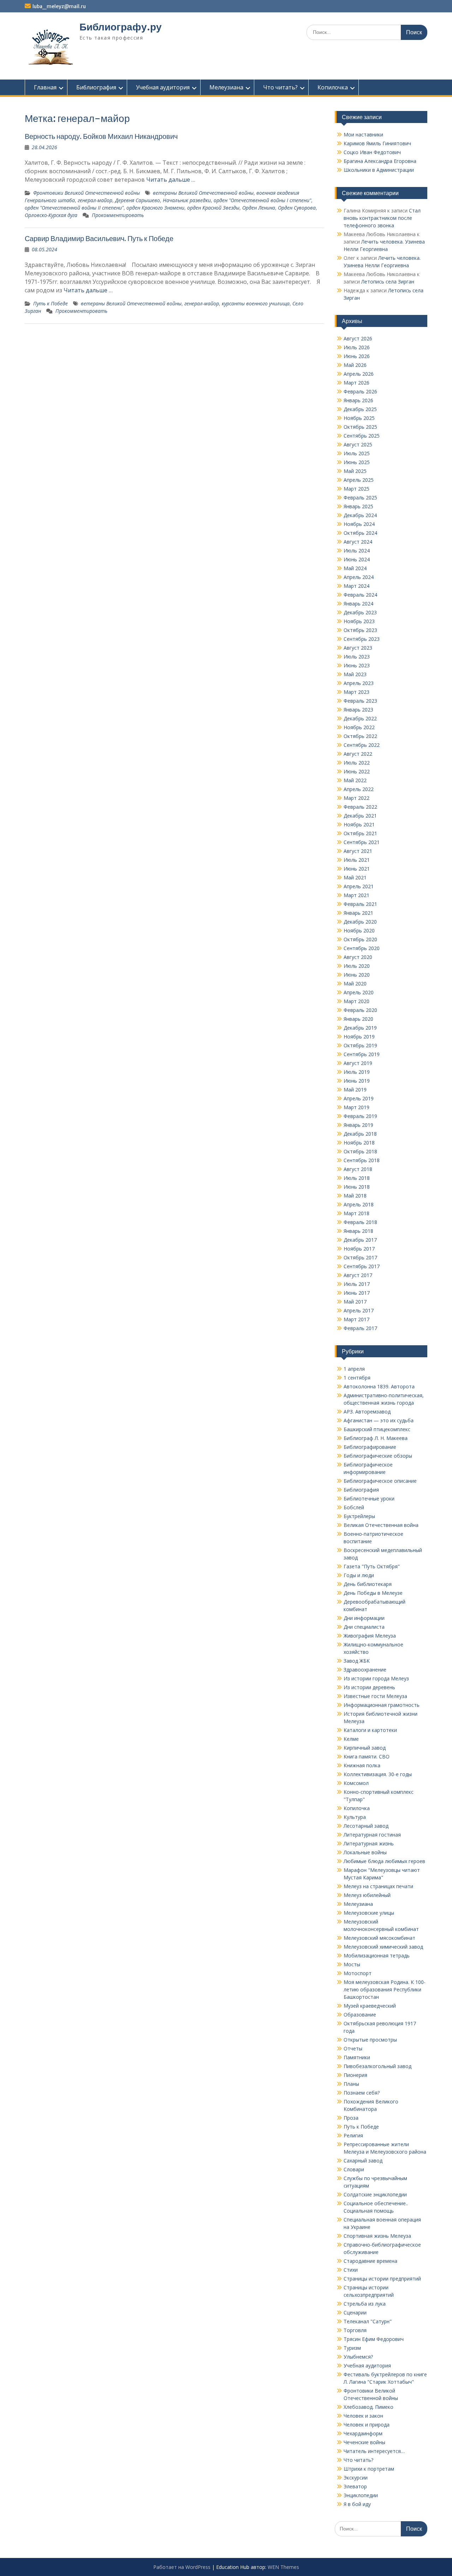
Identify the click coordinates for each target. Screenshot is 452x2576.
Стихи (351, 2270)
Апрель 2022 (359, 789)
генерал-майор (95, 200)
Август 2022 (358, 754)
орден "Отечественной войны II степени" (74, 208)
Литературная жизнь (369, 1843)
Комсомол (356, 1783)
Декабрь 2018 (360, 1134)
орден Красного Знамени (155, 208)
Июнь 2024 (357, 559)
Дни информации (364, 1618)
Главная (45, 87)
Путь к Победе (50, 303)
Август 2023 (358, 648)
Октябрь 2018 (360, 1151)
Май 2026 (355, 365)
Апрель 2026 (359, 374)
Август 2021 (358, 851)
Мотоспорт (358, 1973)
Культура (355, 1817)
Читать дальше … (171, 180)
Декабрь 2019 (360, 1028)
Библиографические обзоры (378, 1456)
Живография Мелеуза (370, 1636)
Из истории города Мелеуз (376, 1678)
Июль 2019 (357, 1072)
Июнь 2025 (357, 462)
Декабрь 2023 (360, 612)
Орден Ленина (259, 208)
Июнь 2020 (357, 975)
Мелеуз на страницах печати (378, 1886)
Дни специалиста (364, 1627)
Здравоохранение (365, 1670)
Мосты (352, 1964)
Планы (351, 2084)
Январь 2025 (358, 506)
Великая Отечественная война (381, 1525)
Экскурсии (356, 2478)
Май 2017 (355, 1302)
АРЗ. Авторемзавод (367, 1412)
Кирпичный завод (365, 1748)
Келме (351, 1739)
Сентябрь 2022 (362, 745)
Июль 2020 (357, 966)
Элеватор (355, 2486)
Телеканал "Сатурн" (368, 2321)
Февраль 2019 (360, 1116)
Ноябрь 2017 (359, 1249)
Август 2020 (358, 957)
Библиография (96, 87)
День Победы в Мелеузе (373, 1593)
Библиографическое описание (380, 1481)
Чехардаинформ (363, 2433)
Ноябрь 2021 (359, 824)
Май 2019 (355, 1090)
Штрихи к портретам (369, 2469)
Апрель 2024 (359, 577)
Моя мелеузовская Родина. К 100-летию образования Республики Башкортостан (385, 1989)
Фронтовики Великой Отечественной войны (87, 193)
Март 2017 (356, 1319)
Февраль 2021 (360, 904)
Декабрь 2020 (360, 922)
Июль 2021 (357, 860)
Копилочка (333, 87)
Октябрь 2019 (360, 1045)
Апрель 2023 (359, 683)
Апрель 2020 (359, 992)
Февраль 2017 (360, 1328)
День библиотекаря (368, 1584)
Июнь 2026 (357, 356)
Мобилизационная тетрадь (377, 1956)
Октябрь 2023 (360, 630)
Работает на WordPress (182, 2567)
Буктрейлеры (359, 1516)
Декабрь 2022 (360, 718)
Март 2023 (356, 692)
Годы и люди (359, 1575)
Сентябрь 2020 (362, 948)
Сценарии (355, 2312)
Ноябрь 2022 (359, 727)
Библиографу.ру (121, 27)
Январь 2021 (358, 913)
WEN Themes (283, 2567)
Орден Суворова (297, 208)
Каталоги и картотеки (370, 1730)
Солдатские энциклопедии (375, 2194)
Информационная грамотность (382, 1705)
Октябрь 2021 (360, 833)
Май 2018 (355, 1196)
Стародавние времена (370, 2261)
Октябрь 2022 (360, 736)
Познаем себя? (362, 2093)
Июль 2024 (357, 551)
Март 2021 (356, 895)
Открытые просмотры (370, 2040)
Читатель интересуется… (374, 2451)
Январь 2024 (358, 604)
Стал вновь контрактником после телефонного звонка (382, 218)
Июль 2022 (357, 763)
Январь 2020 (358, 1019)
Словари (354, 2169)
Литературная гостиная (372, 1835)
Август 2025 (358, 444)
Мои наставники (363, 134)
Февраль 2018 (360, 1222)
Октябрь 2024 (360, 533)
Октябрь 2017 (360, 1257)
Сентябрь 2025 (362, 436)
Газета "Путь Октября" (372, 1566)
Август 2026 (358, 338)
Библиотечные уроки (369, 1498)
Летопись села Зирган (388, 282)
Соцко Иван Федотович (372, 152)
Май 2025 (355, 471)
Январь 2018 (358, 1231)
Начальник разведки (187, 200)
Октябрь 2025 (360, 427)
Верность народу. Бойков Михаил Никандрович (103, 136)
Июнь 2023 (357, 665)
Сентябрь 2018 (362, 1160)
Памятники (357, 2057)
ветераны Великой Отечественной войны (203, 193)
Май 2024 (355, 568)
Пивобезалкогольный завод (377, 2066)
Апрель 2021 (359, 886)
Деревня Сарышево (138, 200)
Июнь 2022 (357, 771)
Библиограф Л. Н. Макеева (376, 1438)
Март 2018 (356, 1213)
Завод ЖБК (357, 1661)
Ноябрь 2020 (359, 930)
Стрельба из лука (365, 2304)
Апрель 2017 (359, 1310)
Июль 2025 (357, 453)
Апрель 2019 (359, 1098)
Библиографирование (370, 1447)
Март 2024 (356, 586)
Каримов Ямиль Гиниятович (377, 143)
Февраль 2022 (360, 807)
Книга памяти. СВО (367, 1757)
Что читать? (280, 87)
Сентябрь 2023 (362, 639)
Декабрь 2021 (360, 816)
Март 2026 (356, 383)
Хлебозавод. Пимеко (368, 2407)
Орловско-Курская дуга (51, 215)
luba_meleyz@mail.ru (59, 6)
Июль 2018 (357, 1178)
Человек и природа (367, 2425)
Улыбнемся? (358, 2357)
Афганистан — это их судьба (379, 1420)
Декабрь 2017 (360, 1240)
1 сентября (357, 1378)
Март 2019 (356, 1107)
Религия (353, 2135)
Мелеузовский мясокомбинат (379, 1938)
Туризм (352, 2348)
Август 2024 (358, 542)
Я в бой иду (357, 2504)
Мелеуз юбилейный (367, 1895)
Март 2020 (356, 1001)
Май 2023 (355, 674)
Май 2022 (355, 780)
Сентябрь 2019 (362, 1054)
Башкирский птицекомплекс (377, 1429)
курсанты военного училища (256, 303)
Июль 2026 (357, 347)
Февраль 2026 (360, 391)
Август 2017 (358, 1275)
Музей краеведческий (370, 2006)
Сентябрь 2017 (362, 1266)
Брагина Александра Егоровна (380, 161)
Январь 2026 (358, 400)
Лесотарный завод (366, 1826)
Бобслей (354, 1507)
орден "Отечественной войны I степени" (262, 200)
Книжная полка (362, 1765)
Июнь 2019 (357, 1081)
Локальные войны (365, 1852)
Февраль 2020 (360, 1010)
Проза (351, 2118)
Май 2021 (355, 877)
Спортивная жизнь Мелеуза (377, 2236)
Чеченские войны (364, 2442)
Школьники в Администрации (379, 170)
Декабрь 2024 (360, 515)
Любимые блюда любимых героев (384, 1861)
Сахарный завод (363, 2161)
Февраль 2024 (360, 595)
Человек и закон (363, 2416)
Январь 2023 (358, 710)
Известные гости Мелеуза (375, 1696)
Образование (360, 2015)
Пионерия (355, 2075)
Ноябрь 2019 (359, 1037)
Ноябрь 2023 (359, 621)
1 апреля (354, 1369)
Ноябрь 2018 (359, 1143)
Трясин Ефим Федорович (374, 2339)
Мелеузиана (226, 87)
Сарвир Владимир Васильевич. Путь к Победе (99, 238)
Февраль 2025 (360, 497)
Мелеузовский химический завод (383, 1947)
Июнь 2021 (357, 869)
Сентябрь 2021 (362, 842)
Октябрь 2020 (360, 939)
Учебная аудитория (163, 87)
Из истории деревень (369, 1687)
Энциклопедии (361, 2495)
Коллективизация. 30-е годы (378, 1774)
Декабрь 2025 (360, 409)
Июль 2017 (357, 1284)
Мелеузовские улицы (369, 1913)
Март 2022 (356, 798)
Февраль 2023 (360, 701)
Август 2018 (358, 1169)
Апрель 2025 (359, 480)
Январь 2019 (358, 1125)
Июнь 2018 (357, 1187)
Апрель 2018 (359, 1204)
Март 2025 (356, 489)
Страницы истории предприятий (382, 2279)
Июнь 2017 (357, 1293)
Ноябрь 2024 (359, 524)
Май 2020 (355, 983)
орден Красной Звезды (213, 208)
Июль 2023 (357, 657)
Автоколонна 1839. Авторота (379, 1386)
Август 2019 (358, 1063)
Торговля (355, 2330)
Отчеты (353, 2048)
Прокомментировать (118, 215)
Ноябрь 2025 (359, 418)
